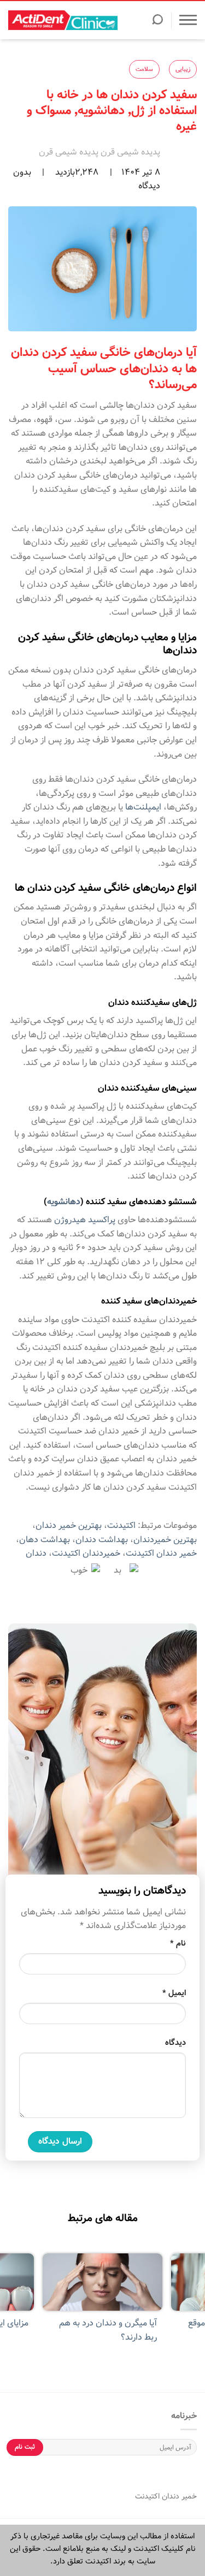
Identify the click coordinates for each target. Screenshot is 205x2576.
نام (178, 1943)
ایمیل (174, 1993)
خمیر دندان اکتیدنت (161, 1553)
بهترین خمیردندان (165, 1540)
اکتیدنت (121, 1525)
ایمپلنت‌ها (143, 807)
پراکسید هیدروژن (85, 1220)
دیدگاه (175, 2043)
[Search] (157, 23)
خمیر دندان (178, 2496)
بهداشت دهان (45, 1540)
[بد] (122, 1570)
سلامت (144, 69)
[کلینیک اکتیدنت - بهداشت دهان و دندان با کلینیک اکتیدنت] (63, 20)
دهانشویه (64, 1202)
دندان (36, 1553)
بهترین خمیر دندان (69, 1525)
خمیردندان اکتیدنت (86, 1553)
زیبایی (183, 69)
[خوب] (84, 1570)
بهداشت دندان (102, 1540)
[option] (102, 2304)
